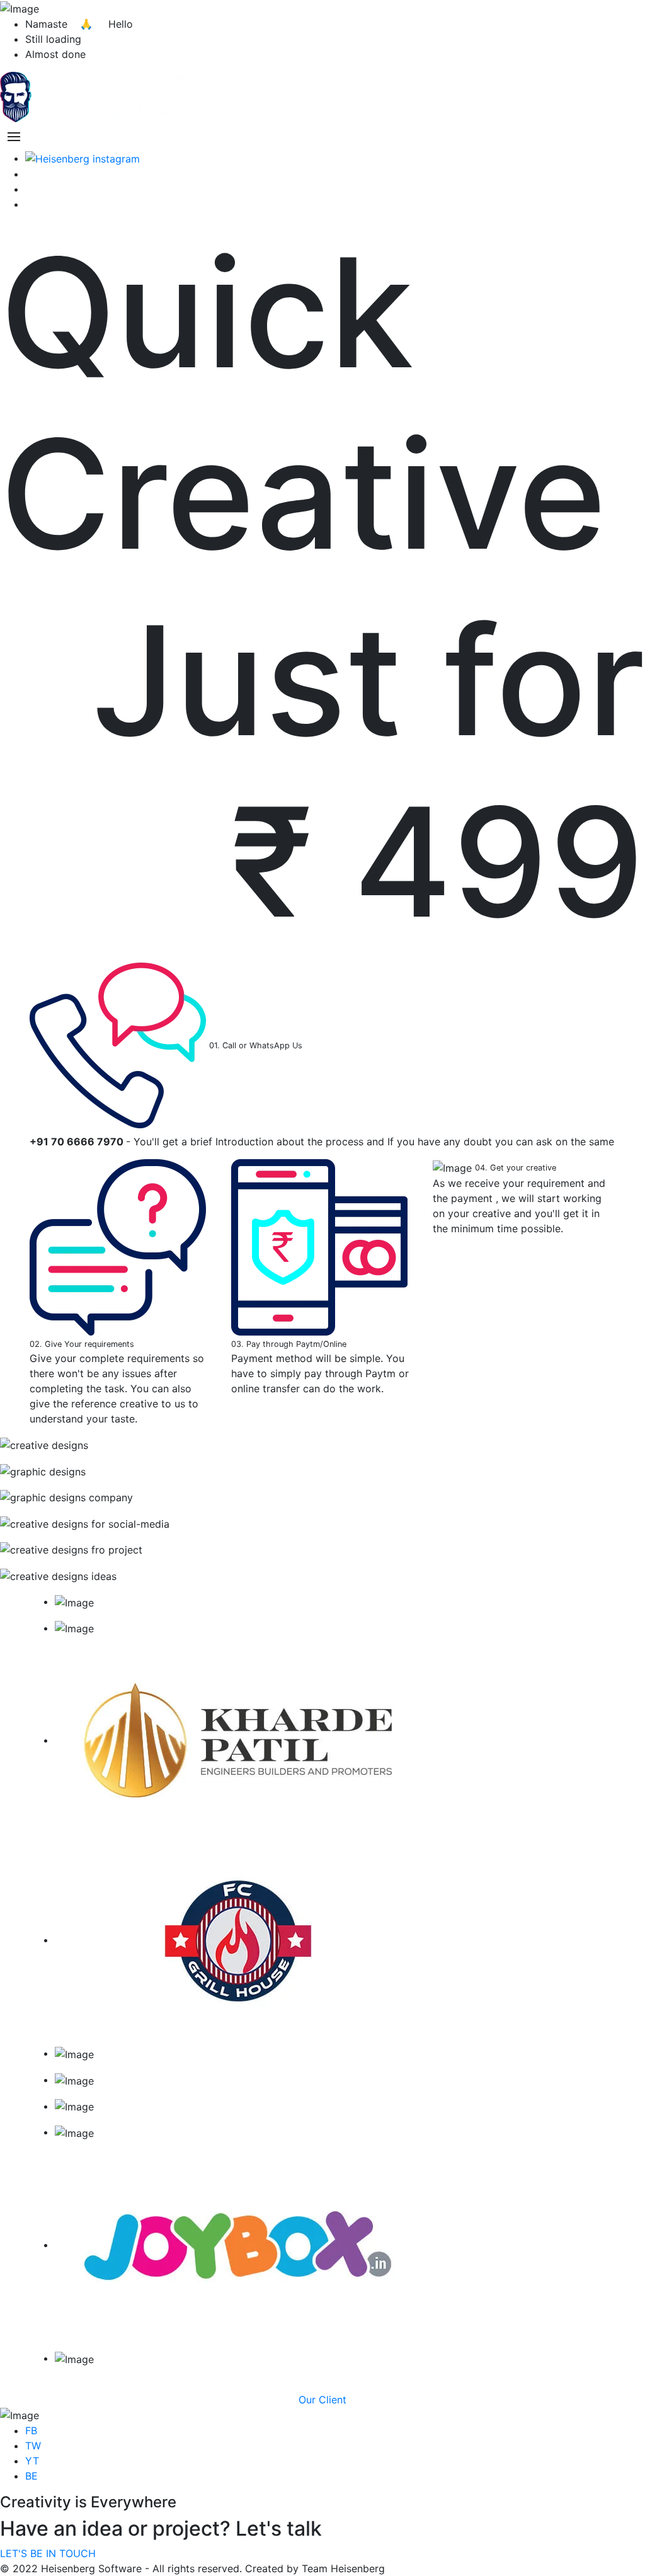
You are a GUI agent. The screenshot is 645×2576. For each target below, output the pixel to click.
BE (31, 2476)
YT (32, 2461)
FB (31, 2430)
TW (33, 2446)
